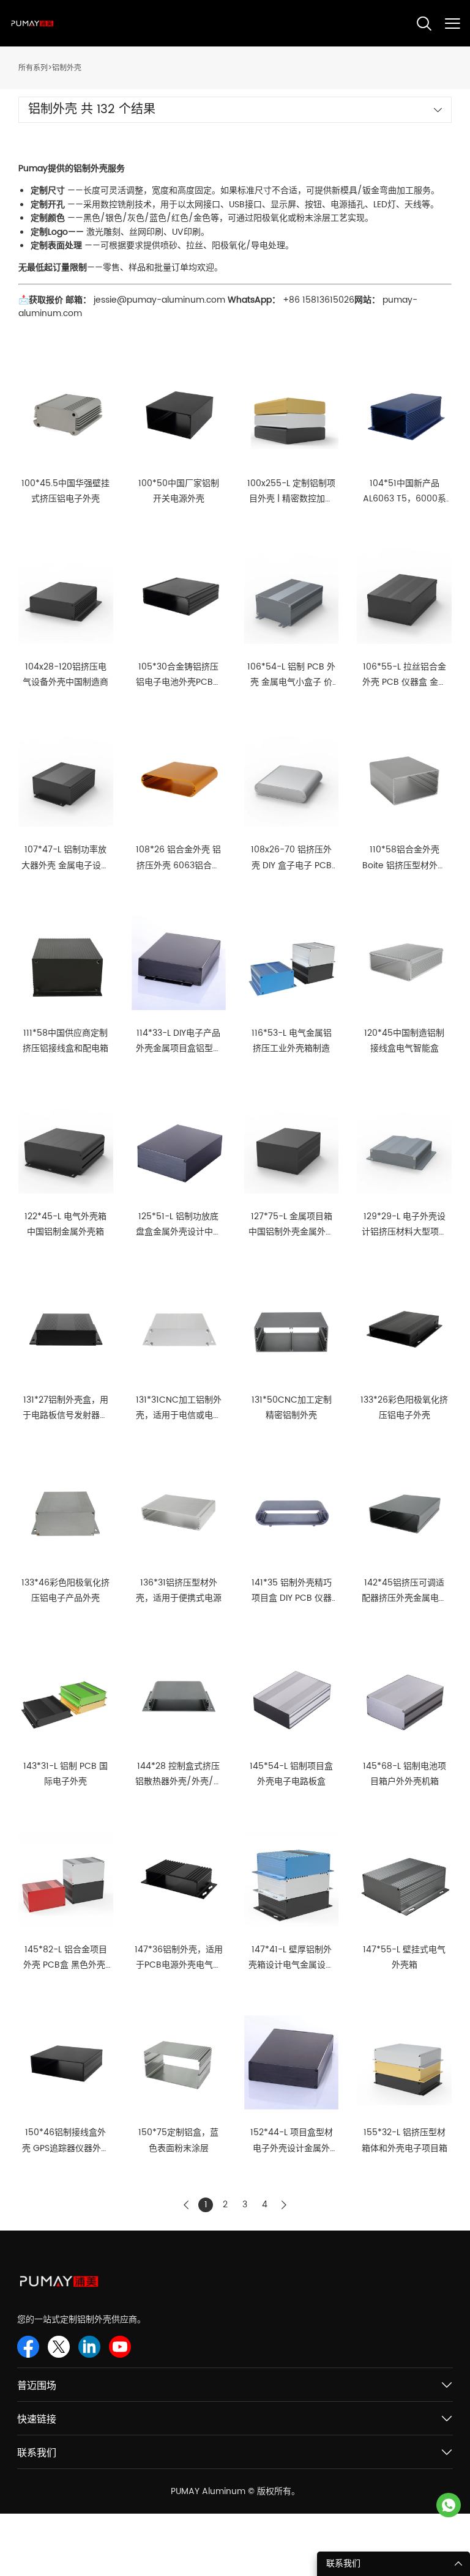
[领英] (89, 2347)
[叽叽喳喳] (59, 2347)
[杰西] (449, 2505)
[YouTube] (120, 2347)
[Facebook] (28, 2347)
